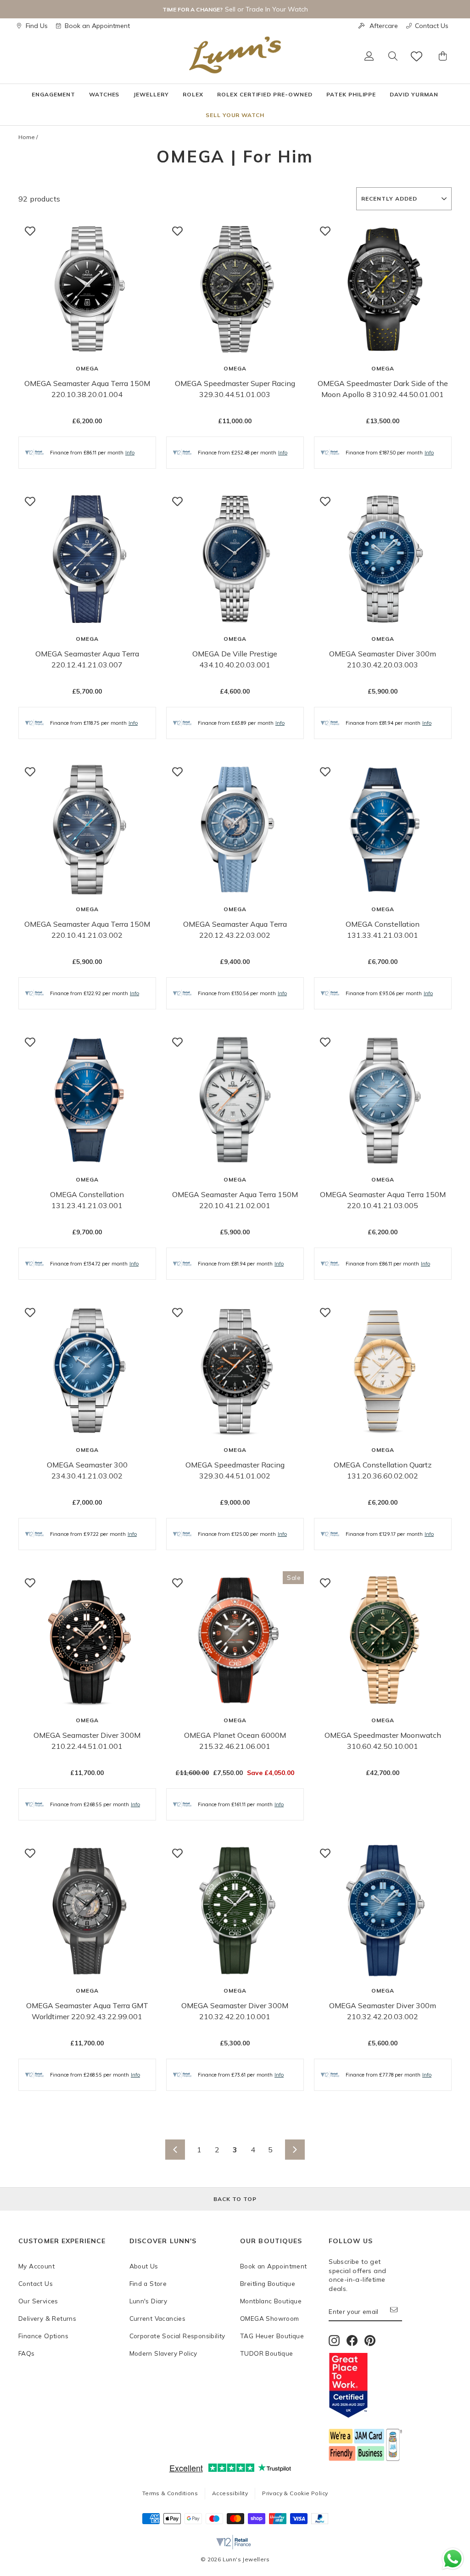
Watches (104, 94)
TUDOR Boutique (267, 2353)
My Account (36, 2266)
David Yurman (414, 94)
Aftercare (384, 26)
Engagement (53, 94)
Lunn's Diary (148, 2301)
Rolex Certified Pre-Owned (265, 94)
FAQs (27, 2353)
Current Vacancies (158, 2318)
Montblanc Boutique (271, 2301)
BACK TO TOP (235, 2199)
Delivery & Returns (47, 2318)
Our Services (38, 2301)
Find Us (37, 26)
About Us (144, 2266)
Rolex (193, 94)
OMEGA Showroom (270, 2318)
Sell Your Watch (235, 115)
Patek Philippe (351, 94)
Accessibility (230, 2493)
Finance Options (43, 2336)
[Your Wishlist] (417, 56)
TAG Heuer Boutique (272, 2336)
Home (27, 137)
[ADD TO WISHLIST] (30, 231)
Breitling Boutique (268, 2283)
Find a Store (148, 2283)
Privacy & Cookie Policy (295, 2493)
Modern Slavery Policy (163, 2353)
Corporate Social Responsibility (177, 2336)
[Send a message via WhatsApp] (453, 2559)
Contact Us (432, 26)
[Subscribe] (396, 2312)
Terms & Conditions (170, 2493)
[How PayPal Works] (320, 2521)
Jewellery (151, 94)
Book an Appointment (97, 26)
